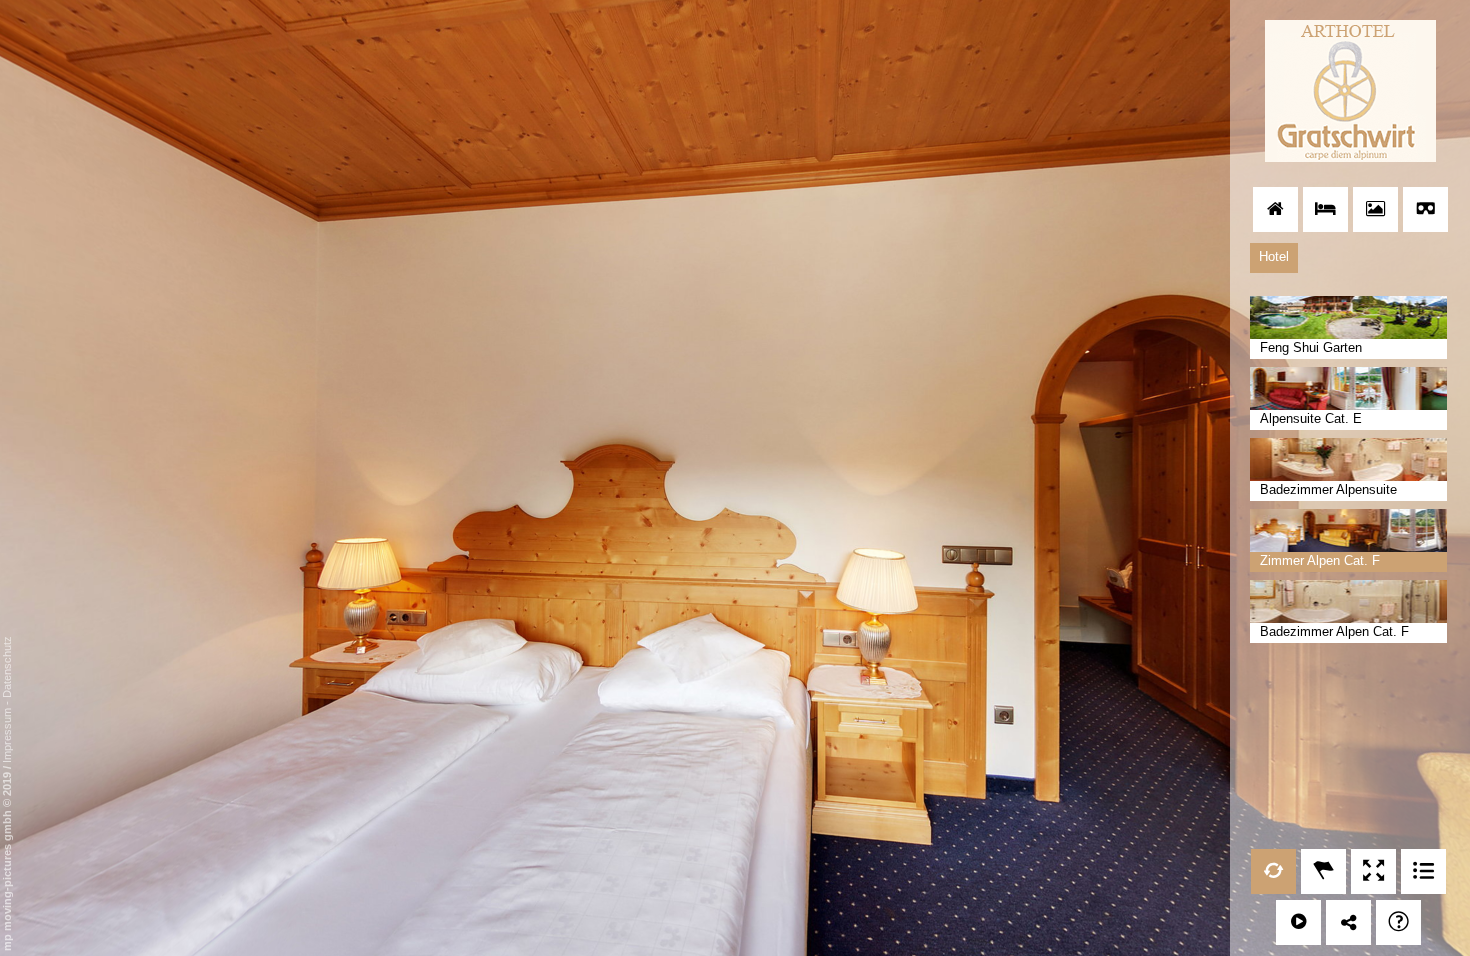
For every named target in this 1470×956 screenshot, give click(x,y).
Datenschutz (7, 667)
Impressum (7, 735)
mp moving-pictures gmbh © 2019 (7, 860)
